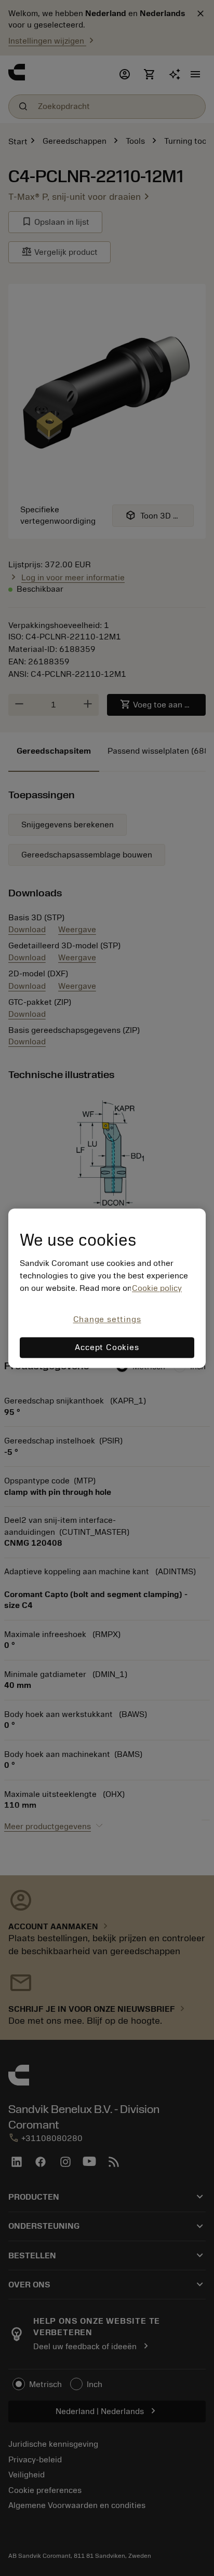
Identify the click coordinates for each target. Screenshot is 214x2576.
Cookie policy (157, 1289)
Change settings (107, 1320)
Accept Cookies (107, 1347)
